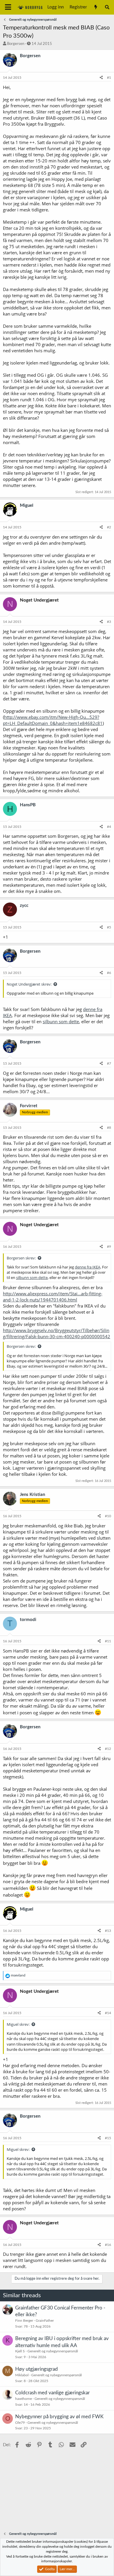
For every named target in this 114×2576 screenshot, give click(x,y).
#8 (109, 1128)
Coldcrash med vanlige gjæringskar (52, 2393)
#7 (109, 1063)
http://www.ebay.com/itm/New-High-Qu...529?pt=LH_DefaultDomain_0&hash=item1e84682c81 (53, 720)
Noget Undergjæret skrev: (29, 984)
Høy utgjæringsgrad (37, 2369)
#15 (108, 2138)
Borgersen (16, 44)
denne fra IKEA (88, 1267)
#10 (108, 1516)
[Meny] (8, 7)
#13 (108, 1931)
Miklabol (22, 2375)
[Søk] (107, 7)
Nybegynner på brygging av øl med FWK (59, 2417)
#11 (108, 1641)
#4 (109, 827)
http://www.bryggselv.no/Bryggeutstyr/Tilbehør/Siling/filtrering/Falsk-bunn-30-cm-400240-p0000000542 (57, 1333)
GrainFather (45, 2321)
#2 (109, 527)
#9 (109, 1247)
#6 (109, 973)
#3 (109, 622)
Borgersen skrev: (21, 1258)
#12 (108, 1749)
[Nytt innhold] (95, 7)
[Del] (101, 78)
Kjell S (20, 2351)
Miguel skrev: (18, 2024)
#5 (109, 927)
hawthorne (24, 2399)
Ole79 (20, 2423)
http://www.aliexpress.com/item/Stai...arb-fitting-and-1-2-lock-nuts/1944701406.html (53, 1297)
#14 (108, 2013)
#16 (108, 2245)
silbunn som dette (61, 1021)
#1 (109, 78)
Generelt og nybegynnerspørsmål (53, 2351)
